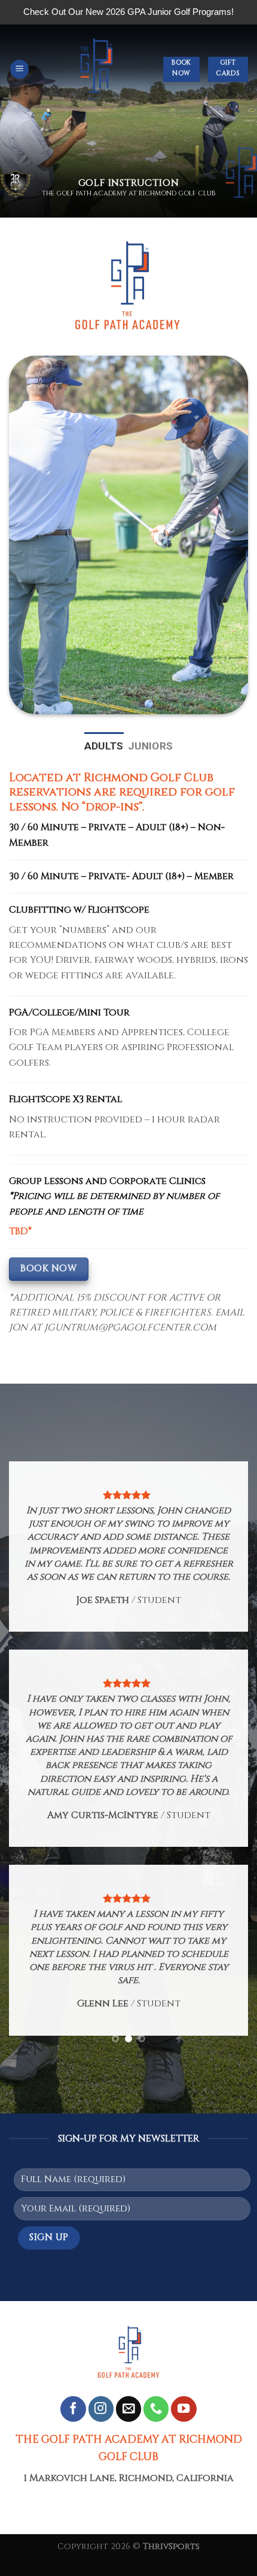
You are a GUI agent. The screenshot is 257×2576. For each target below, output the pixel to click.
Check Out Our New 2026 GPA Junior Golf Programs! (128, 12)
